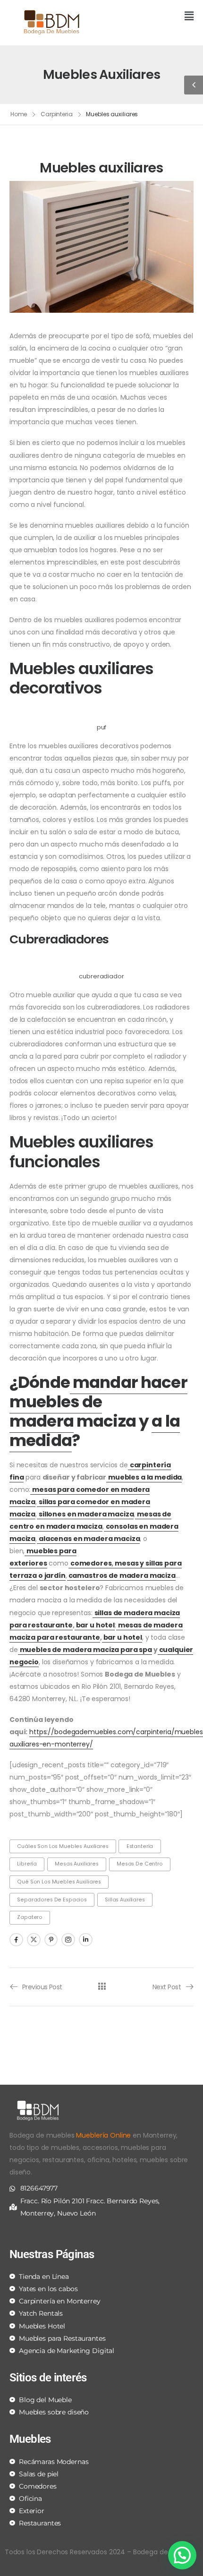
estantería (140, 1846)
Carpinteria (57, 114)
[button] (151, 17)
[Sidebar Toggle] (194, 85)
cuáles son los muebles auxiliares (63, 1846)
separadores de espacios (52, 1900)
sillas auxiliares (125, 1900)
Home (19, 114)
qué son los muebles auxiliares (59, 1882)
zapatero (30, 1917)
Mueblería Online (103, 2135)
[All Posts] (102, 1986)
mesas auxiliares (77, 1864)
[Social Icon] (16, 1940)
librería (27, 1864)
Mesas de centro (140, 1864)
